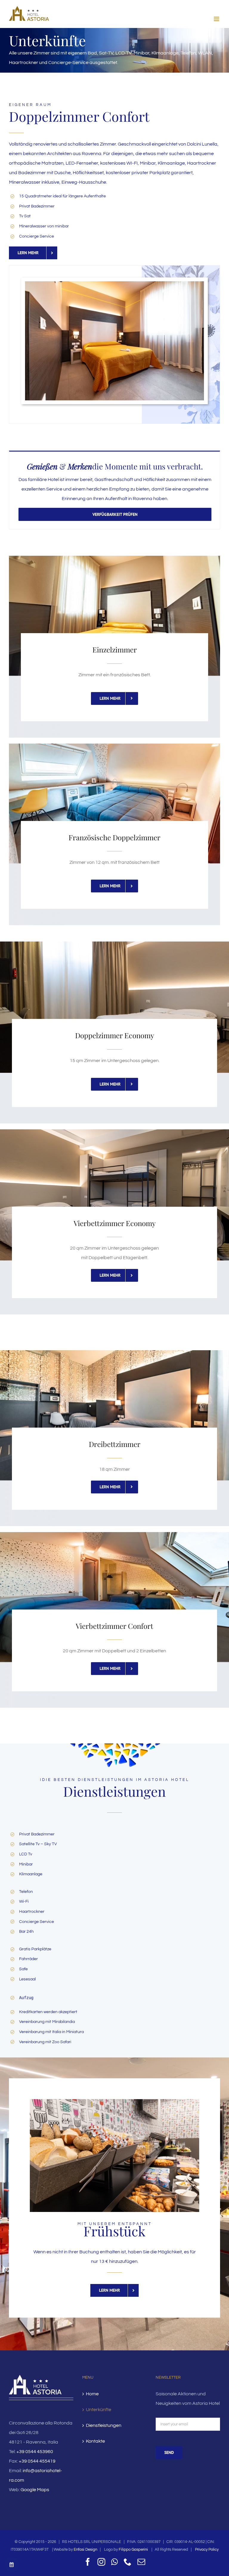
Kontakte (95, 2441)
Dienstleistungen (104, 2425)
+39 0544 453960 (35, 2452)
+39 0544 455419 (37, 2461)
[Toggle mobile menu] (217, 19)
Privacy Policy (205, 2550)
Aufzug (26, 1998)
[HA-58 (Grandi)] (114, 2102)
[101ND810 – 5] (114, 284)
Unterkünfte (99, 2410)
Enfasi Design (85, 2550)
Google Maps (35, 2490)
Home (92, 2394)
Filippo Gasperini (134, 2550)
